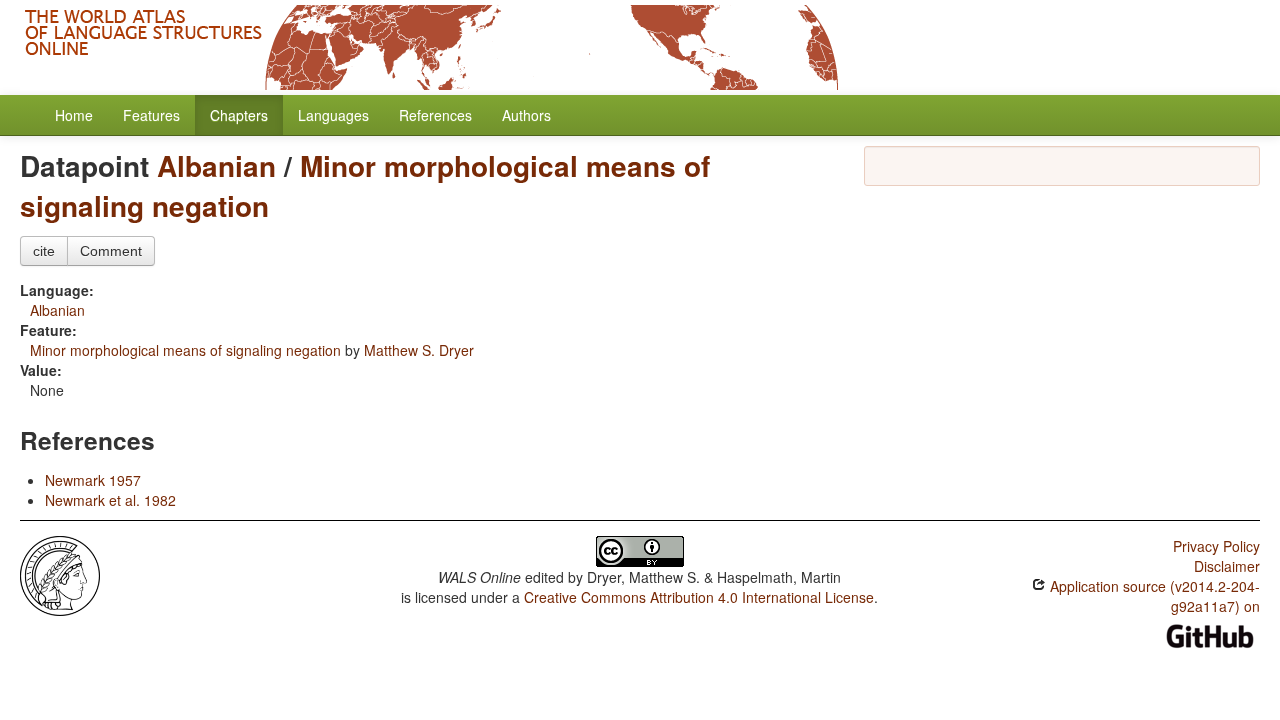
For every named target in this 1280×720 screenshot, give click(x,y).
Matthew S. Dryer (419, 350)
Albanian (216, 165)
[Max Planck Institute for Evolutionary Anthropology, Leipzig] (60, 574)
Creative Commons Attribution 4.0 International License (699, 597)
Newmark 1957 (93, 480)
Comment (111, 251)
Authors (526, 115)
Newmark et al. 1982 (110, 500)
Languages (333, 115)
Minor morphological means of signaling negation (365, 185)
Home (74, 115)
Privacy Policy (1216, 546)
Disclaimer (1227, 566)
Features (151, 115)
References (435, 115)
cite (44, 251)
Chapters (239, 115)
